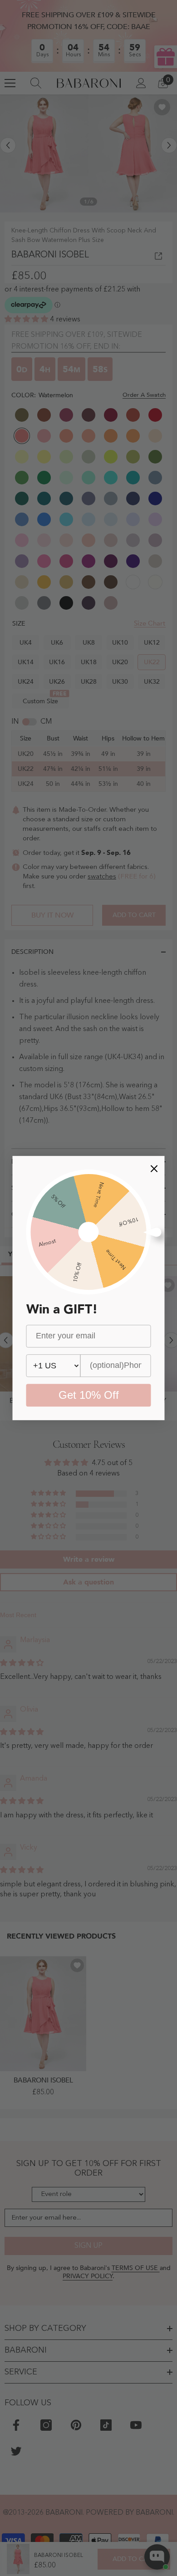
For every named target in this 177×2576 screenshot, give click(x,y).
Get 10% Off (89, 1395)
